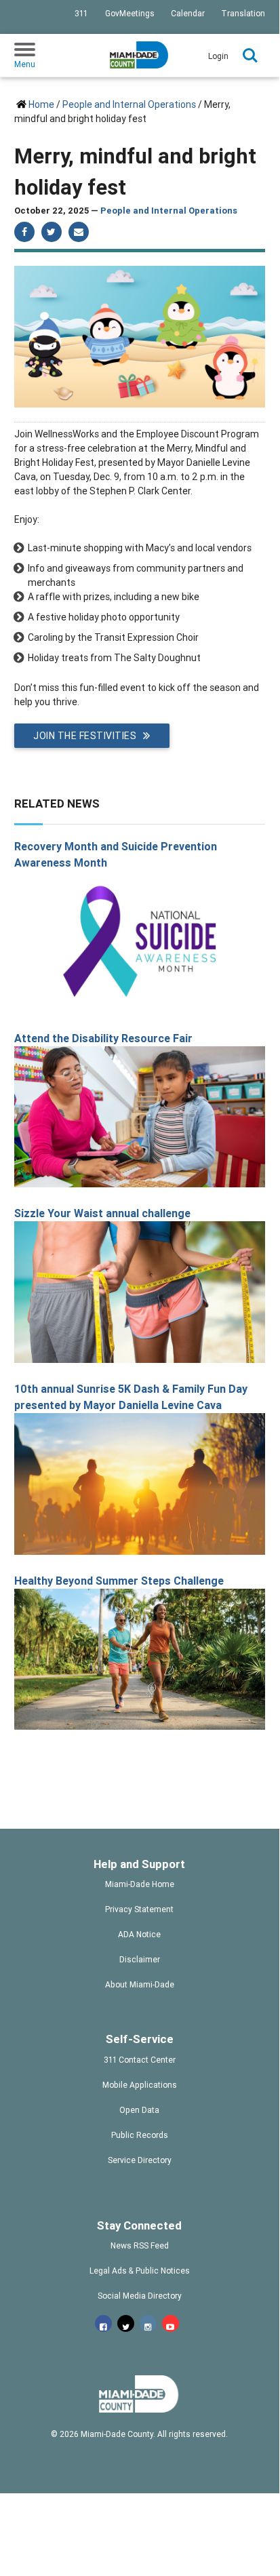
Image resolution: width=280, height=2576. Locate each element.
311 (81, 13)
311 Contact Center (140, 2060)
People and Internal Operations (129, 104)
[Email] (79, 232)
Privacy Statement (139, 1909)
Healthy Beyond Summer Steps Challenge (119, 1581)
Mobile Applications (140, 2085)
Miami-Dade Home (140, 1884)
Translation (243, 13)
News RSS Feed (140, 2245)
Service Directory (140, 2160)
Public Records (140, 2135)
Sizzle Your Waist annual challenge (102, 1213)
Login (218, 56)
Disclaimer (140, 1959)
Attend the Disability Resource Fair (103, 1038)
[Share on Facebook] (24, 232)
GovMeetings (130, 13)
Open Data (139, 2110)
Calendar (188, 13)
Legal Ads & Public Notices (140, 2271)
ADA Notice (139, 1934)
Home (41, 104)
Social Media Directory (140, 2296)
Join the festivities (85, 736)
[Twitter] (52, 232)
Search (250, 56)
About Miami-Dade (140, 1984)
